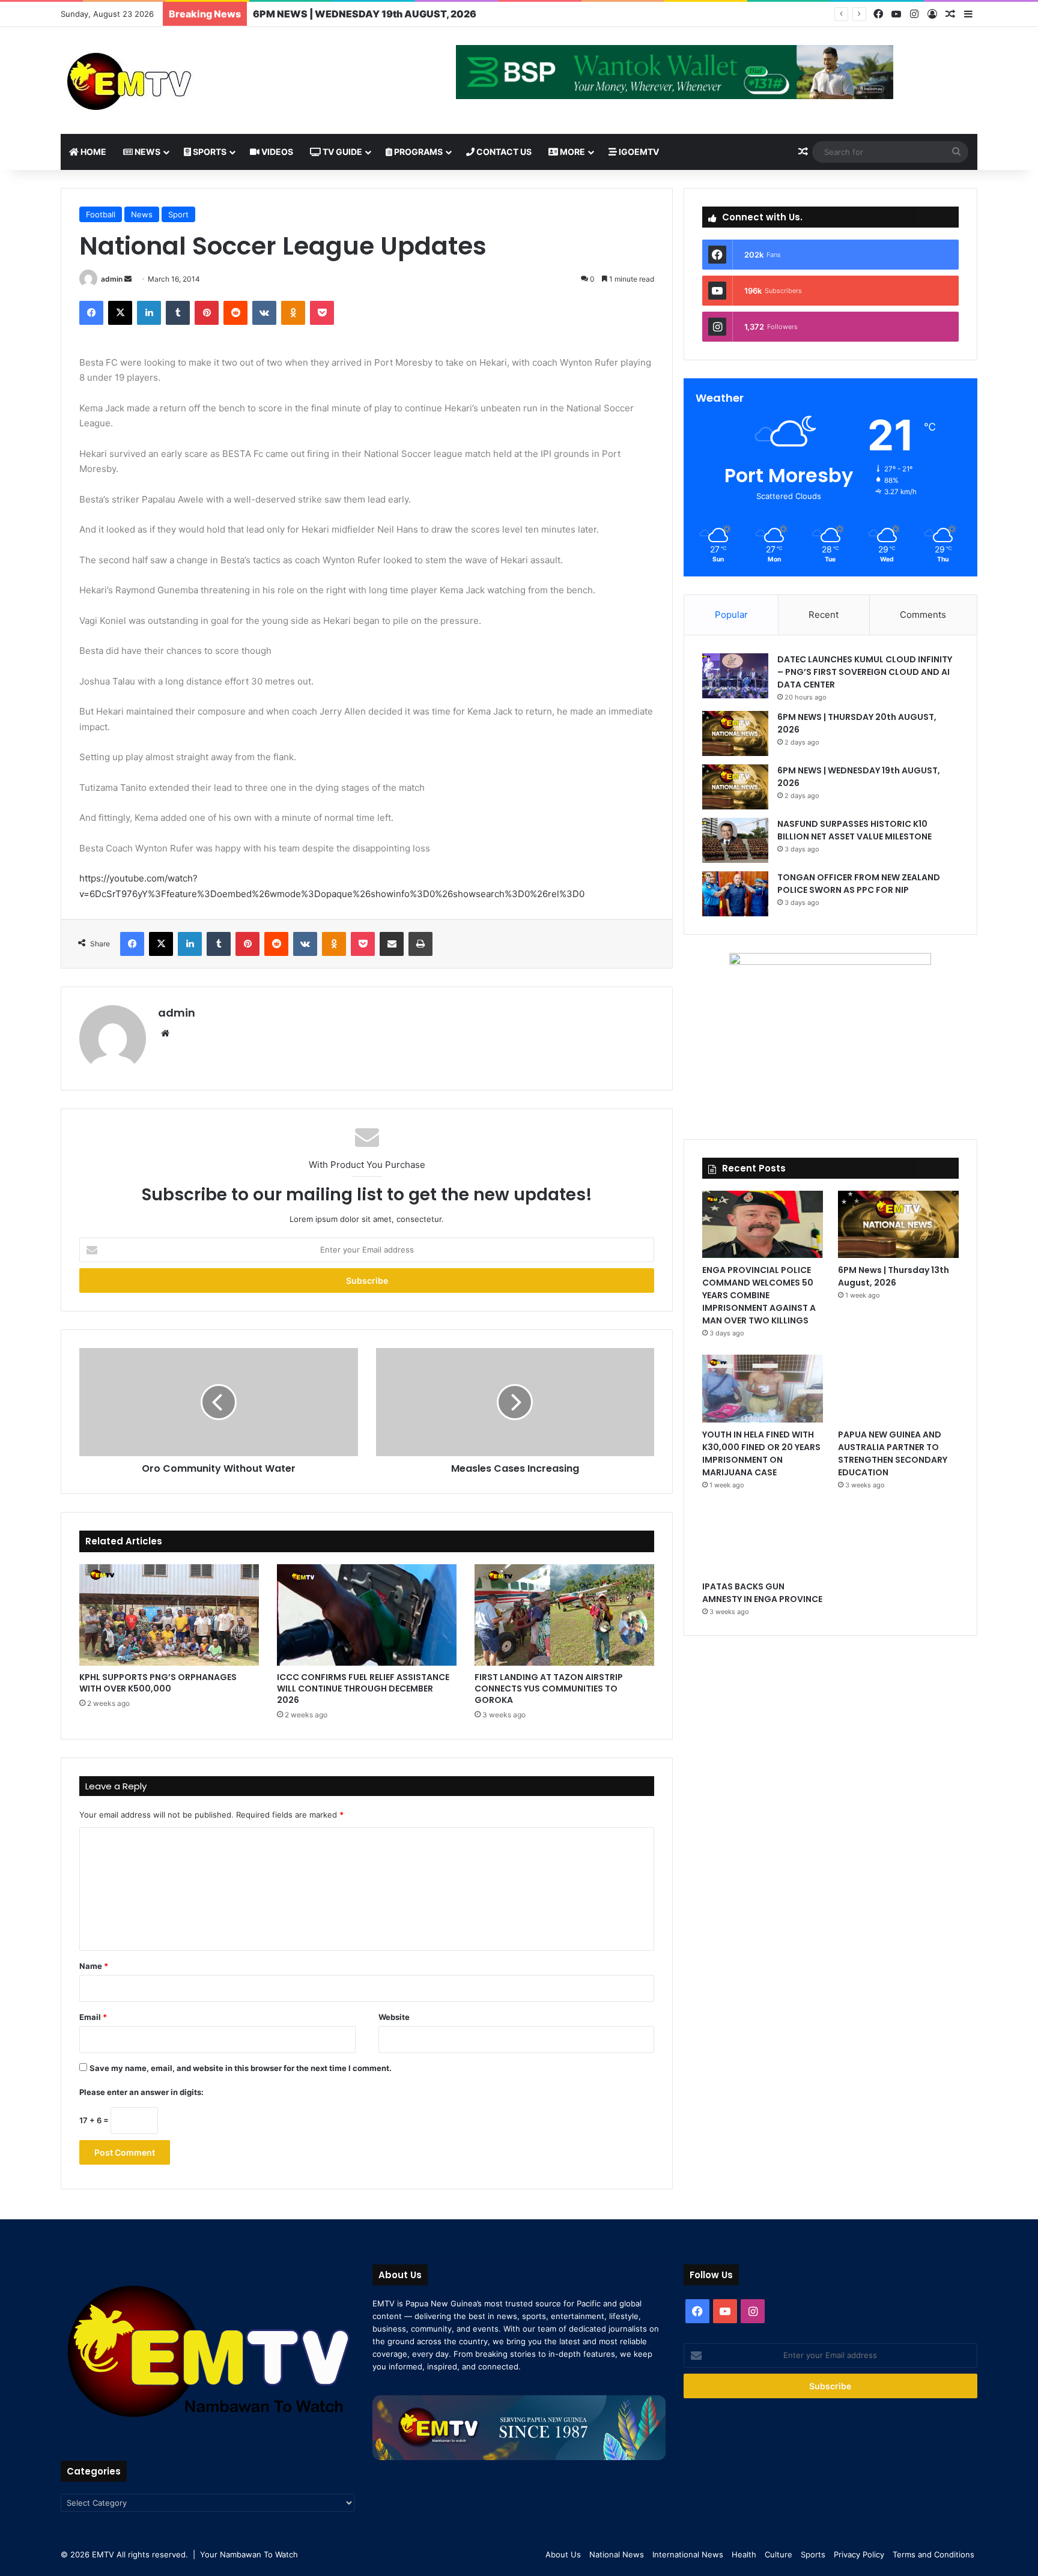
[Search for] (956, 152)
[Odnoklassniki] (293, 313)
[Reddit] (235, 313)
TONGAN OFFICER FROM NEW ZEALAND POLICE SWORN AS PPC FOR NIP (859, 884)
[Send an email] (128, 279)
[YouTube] (896, 14)
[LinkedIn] (149, 313)
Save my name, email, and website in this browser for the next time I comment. (241, 2068)
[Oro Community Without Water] (218, 1402)
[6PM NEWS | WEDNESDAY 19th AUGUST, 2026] (735, 787)
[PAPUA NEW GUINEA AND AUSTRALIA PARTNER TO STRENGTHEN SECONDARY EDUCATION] (898, 1389)
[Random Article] (950, 14)
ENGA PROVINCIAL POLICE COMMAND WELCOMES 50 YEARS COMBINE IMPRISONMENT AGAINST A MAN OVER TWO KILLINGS (759, 1295)
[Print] (420, 944)
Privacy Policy (859, 2554)
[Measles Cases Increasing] (515, 1402)
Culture (778, 2554)
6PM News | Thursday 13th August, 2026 (894, 1276)
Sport (178, 214)
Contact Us (503, 152)
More (572, 152)
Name (94, 1966)
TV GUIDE (341, 152)
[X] (120, 313)
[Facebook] (878, 14)
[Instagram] (914, 14)
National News (617, 2554)
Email (93, 2017)
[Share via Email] (392, 944)
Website (394, 2017)
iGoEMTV (638, 152)
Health (744, 2554)
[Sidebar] (968, 14)
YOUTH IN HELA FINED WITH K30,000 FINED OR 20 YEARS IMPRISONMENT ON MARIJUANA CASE (761, 1453)
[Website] (165, 1033)
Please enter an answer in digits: (141, 2092)
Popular (731, 615)
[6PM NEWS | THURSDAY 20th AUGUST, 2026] (735, 733)
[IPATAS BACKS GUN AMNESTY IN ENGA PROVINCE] (762, 1540)
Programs (417, 152)
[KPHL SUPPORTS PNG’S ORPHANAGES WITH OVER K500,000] (169, 1615)
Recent (824, 615)
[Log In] (932, 14)
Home (93, 152)
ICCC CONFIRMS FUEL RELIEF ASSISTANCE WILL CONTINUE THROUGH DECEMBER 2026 (363, 1689)
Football (101, 214)
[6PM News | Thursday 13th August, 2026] (898, 1225)
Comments (923, 615)
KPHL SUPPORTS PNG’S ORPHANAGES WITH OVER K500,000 (158, 1683)
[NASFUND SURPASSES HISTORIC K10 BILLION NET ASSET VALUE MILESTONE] (735, 840)
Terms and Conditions (933, 2554)
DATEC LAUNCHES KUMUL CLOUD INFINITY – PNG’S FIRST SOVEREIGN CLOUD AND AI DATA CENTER (865, 672)
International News (688, 2554)
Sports (209, 152)
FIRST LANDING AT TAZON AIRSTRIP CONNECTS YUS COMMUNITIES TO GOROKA (549, 1689)
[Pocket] (322, 313)
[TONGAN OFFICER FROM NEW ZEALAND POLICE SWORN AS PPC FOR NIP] (735, 894)
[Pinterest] (207, 313)
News (147, 152)
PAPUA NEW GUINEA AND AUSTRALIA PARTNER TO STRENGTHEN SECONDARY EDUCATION (893, 1453)
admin (112, 279)
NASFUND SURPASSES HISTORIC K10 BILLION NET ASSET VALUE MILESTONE (439, 14)
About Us (563, 2554)
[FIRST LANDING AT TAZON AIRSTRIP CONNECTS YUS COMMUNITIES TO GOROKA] (564, 1615)
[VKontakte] (264, 313)
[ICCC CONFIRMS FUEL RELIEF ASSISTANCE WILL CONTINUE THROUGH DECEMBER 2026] (367, 1615)
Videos (276, 152)
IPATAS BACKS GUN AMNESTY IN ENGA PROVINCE (762, 1593)
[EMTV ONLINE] (169, 80)
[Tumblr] (178, 313)
